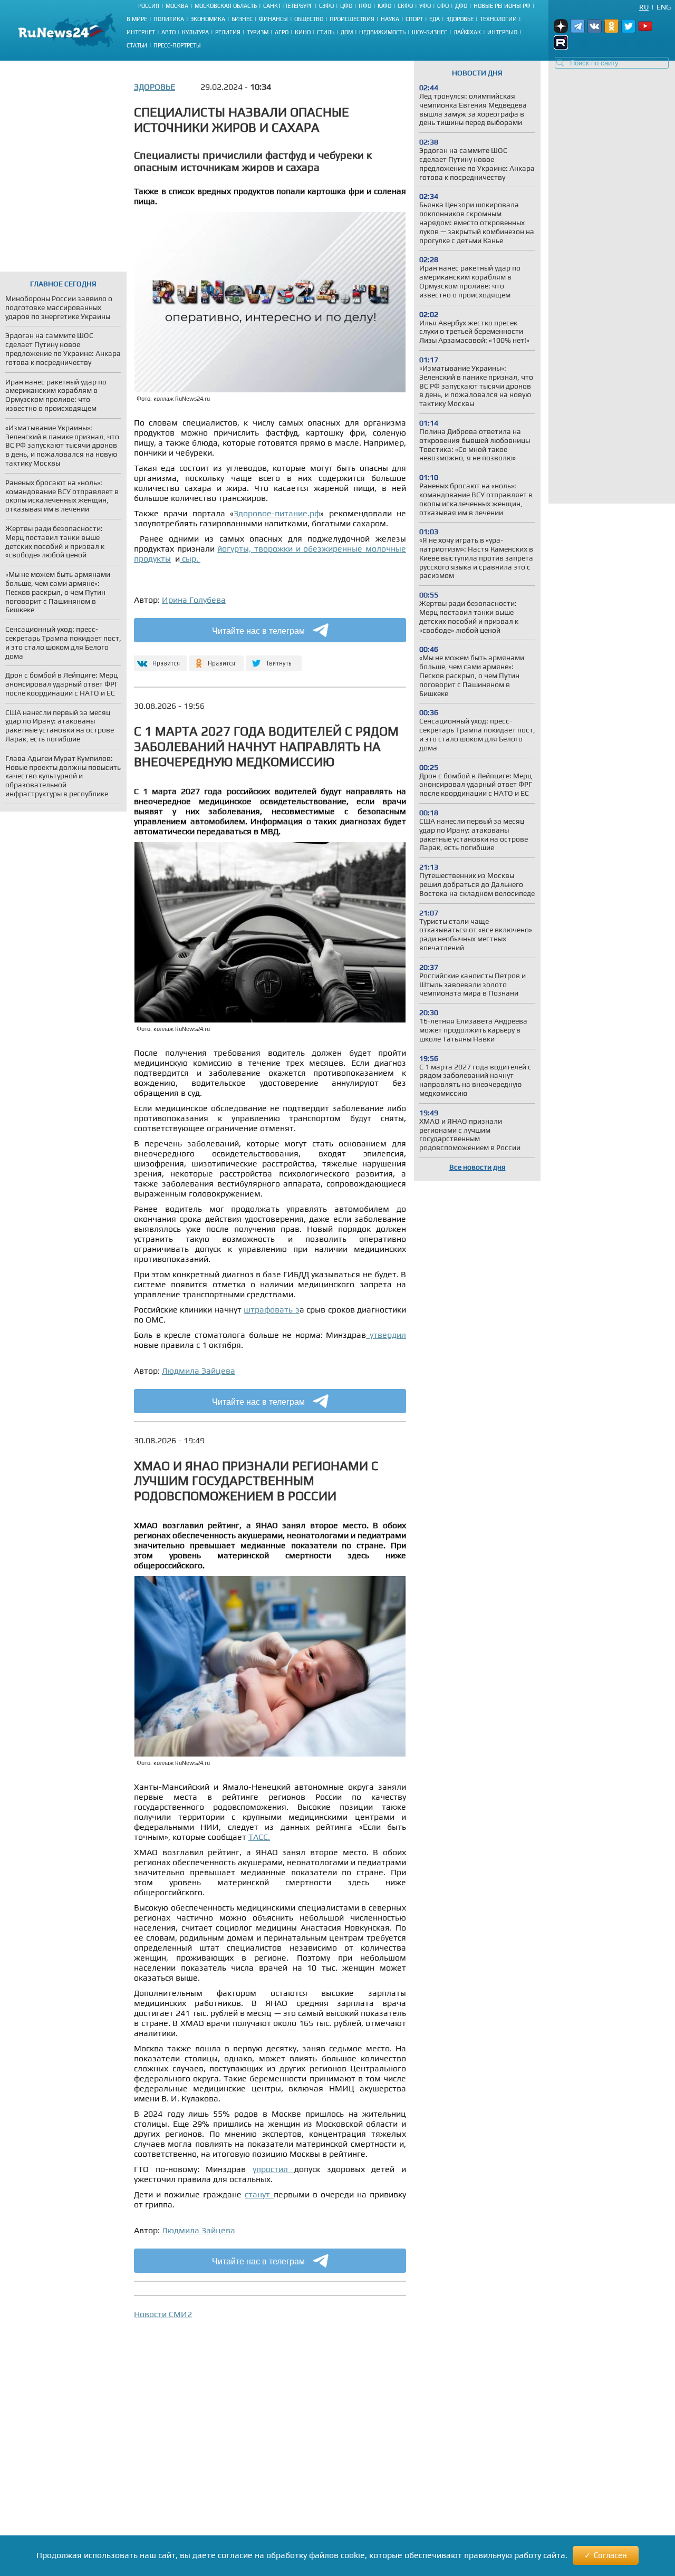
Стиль (326, 32)
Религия (228, 32)
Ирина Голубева (194, 600)
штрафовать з (271, 1310)
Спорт (414, 19)
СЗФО (326, 6)
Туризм (258, 32)
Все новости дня (478, 1167)
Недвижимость (382, 32)
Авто (168, 32)
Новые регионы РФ (502, 6)
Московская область (226, 6)
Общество (309, 19)
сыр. (190, 559)
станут (259, 2194)
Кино (303, 32)
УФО (425, 6)
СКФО (405, 6)
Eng (664, 7)
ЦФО (346, 6)
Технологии (498, 19)
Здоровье (460, 19)
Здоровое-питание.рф (277, 513)
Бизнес (242, 19)
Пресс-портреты (177, 45)
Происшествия (352, 19)
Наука (390, 19)
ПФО (365, 6)
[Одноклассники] (216, 659)
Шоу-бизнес (430, 32)
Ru (644, 7)
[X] (274, 659)
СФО (443, 6)
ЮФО (384, 6)
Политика (169, 19)
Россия (149, 6)
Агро (282, 32)
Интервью (502, 32)
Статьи (137, 45)
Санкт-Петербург (288, 6)
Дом (347, 32)
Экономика (208, 19)
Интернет (141, 32)
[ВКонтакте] (159, 659)
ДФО (461, 6)
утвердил (386, 1335)
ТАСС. (259, 1837)
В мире (137, 19)
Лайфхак (467, 32)
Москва (177, 6)
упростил (274, 2169)
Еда (435, 19)
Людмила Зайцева (199, 1371)
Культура (195, 32)
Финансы (273, 19)
